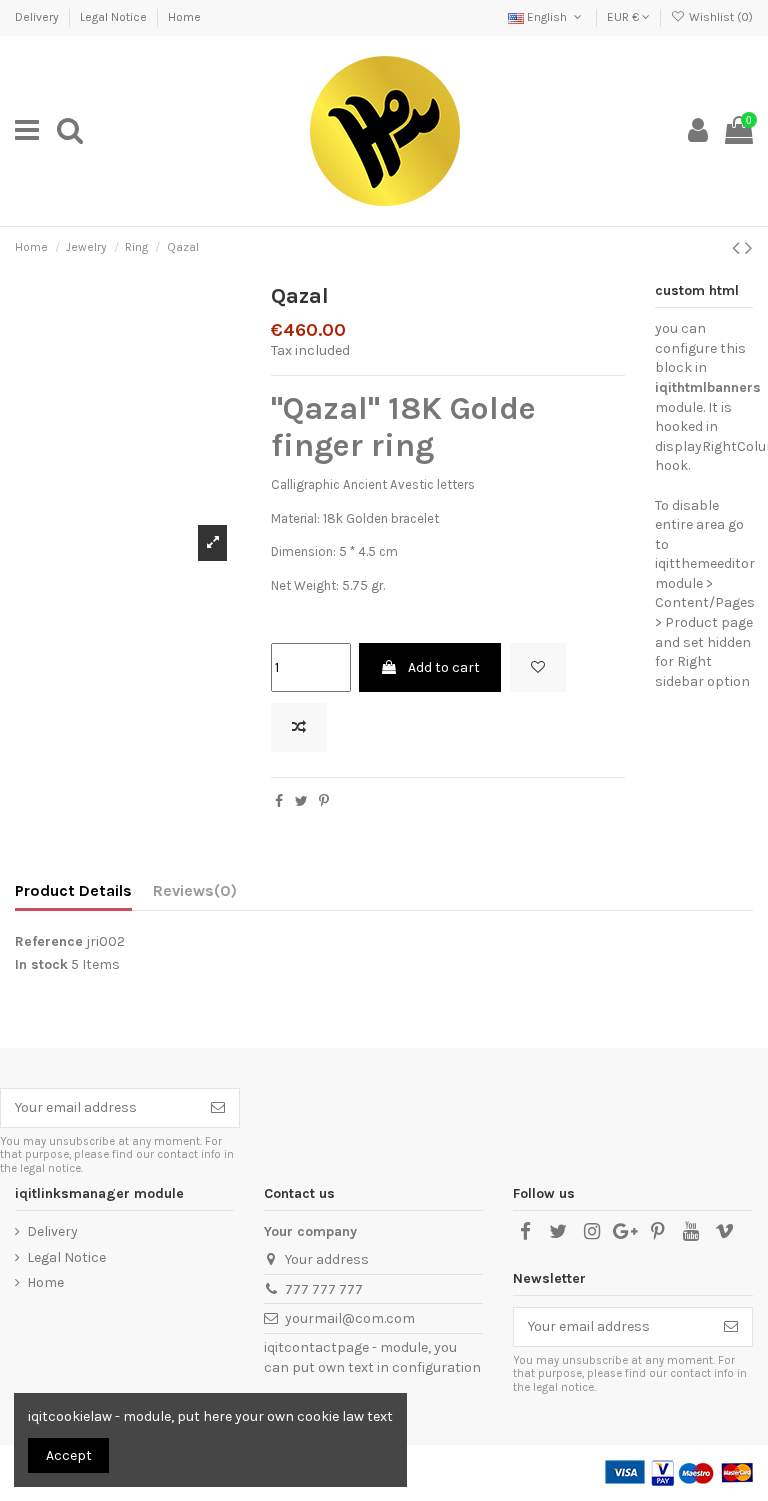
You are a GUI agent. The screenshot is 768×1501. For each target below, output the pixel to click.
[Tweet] (301, 801)
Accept (69, 1455)
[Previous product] (738, 248)
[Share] (279, 801)
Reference (49, 941)
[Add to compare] (299, 727)
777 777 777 (324, 1289)
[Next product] (749, 248)
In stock (41, 964)
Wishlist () (719, 17)
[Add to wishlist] (538, 667)
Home (184, 17)
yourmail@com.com (350, 1318)
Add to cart (444, 667)
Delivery (38, 17)
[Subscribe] (218, 1108)
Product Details (73, 890)
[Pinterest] (324, 801)
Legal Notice (115, 17)
